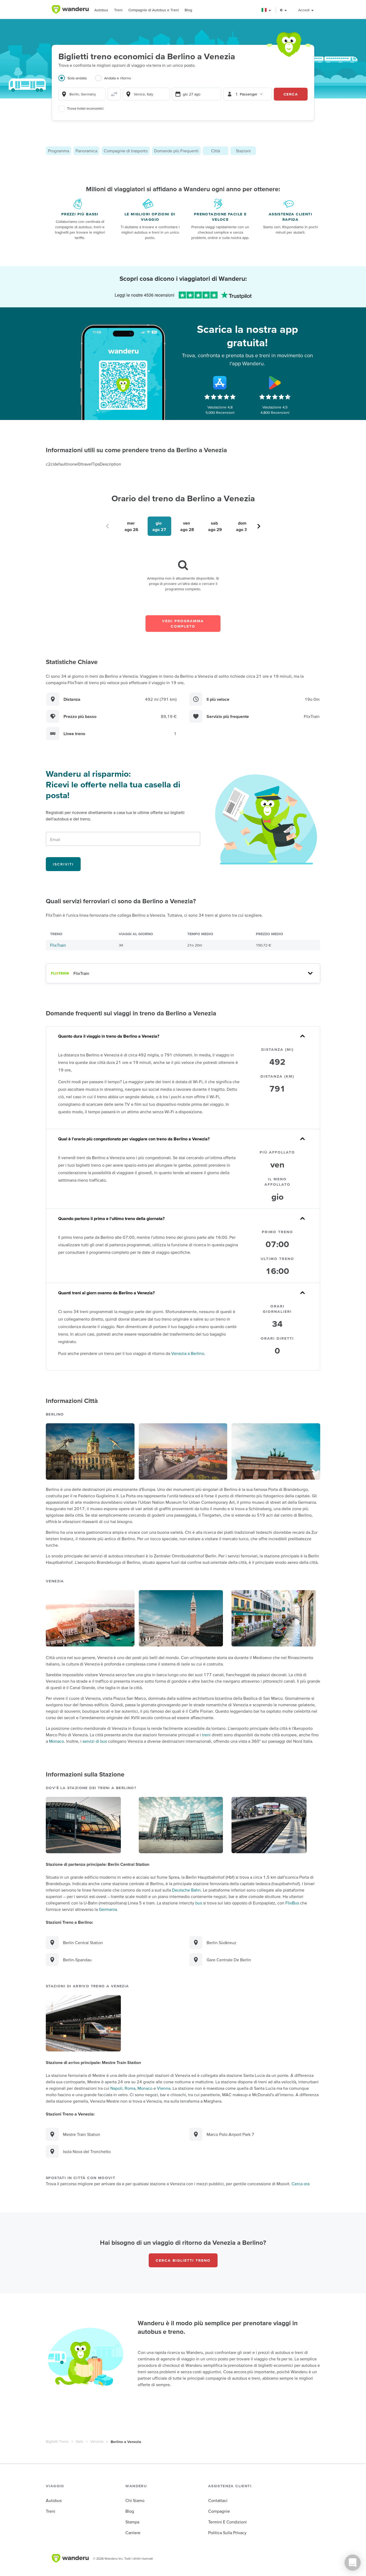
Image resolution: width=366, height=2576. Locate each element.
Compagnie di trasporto (126, 151)
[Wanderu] (70, 9)
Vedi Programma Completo (183, 624)
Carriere (133, 2533)
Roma (130, 2088)
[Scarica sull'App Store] (220, 383)
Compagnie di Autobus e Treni (154, 10)
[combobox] (82, 94)
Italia (79, 2441)
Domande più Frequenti (176, 151)
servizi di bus (95, 1741)
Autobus (101, 10)
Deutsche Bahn (186, 1890)
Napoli (116, 2088)
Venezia (97, 2441)
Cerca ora (300, 2184)
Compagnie (219, 2511)
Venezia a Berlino (188, 1353)
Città (216, 151)
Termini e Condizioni (227, 2522)
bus (199, 1903)
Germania (108, 1909)
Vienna (164, 2088)
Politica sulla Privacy (227, 2533)
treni (206, 1735)
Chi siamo (135, 2500)
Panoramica (86, 151)
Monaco (57, 1741)
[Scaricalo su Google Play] (275, 383)
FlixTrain (58, 945)
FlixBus (292, 1903)
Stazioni (243, 151)
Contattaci (218, 2500)
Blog (188, 10)
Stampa (132, 2522)
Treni (118, 10)
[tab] (77, 81)
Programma (59, 151)
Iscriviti (63, 864)
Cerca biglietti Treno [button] (183, 2260)
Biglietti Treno (57, 2441)
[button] (266, 10)
